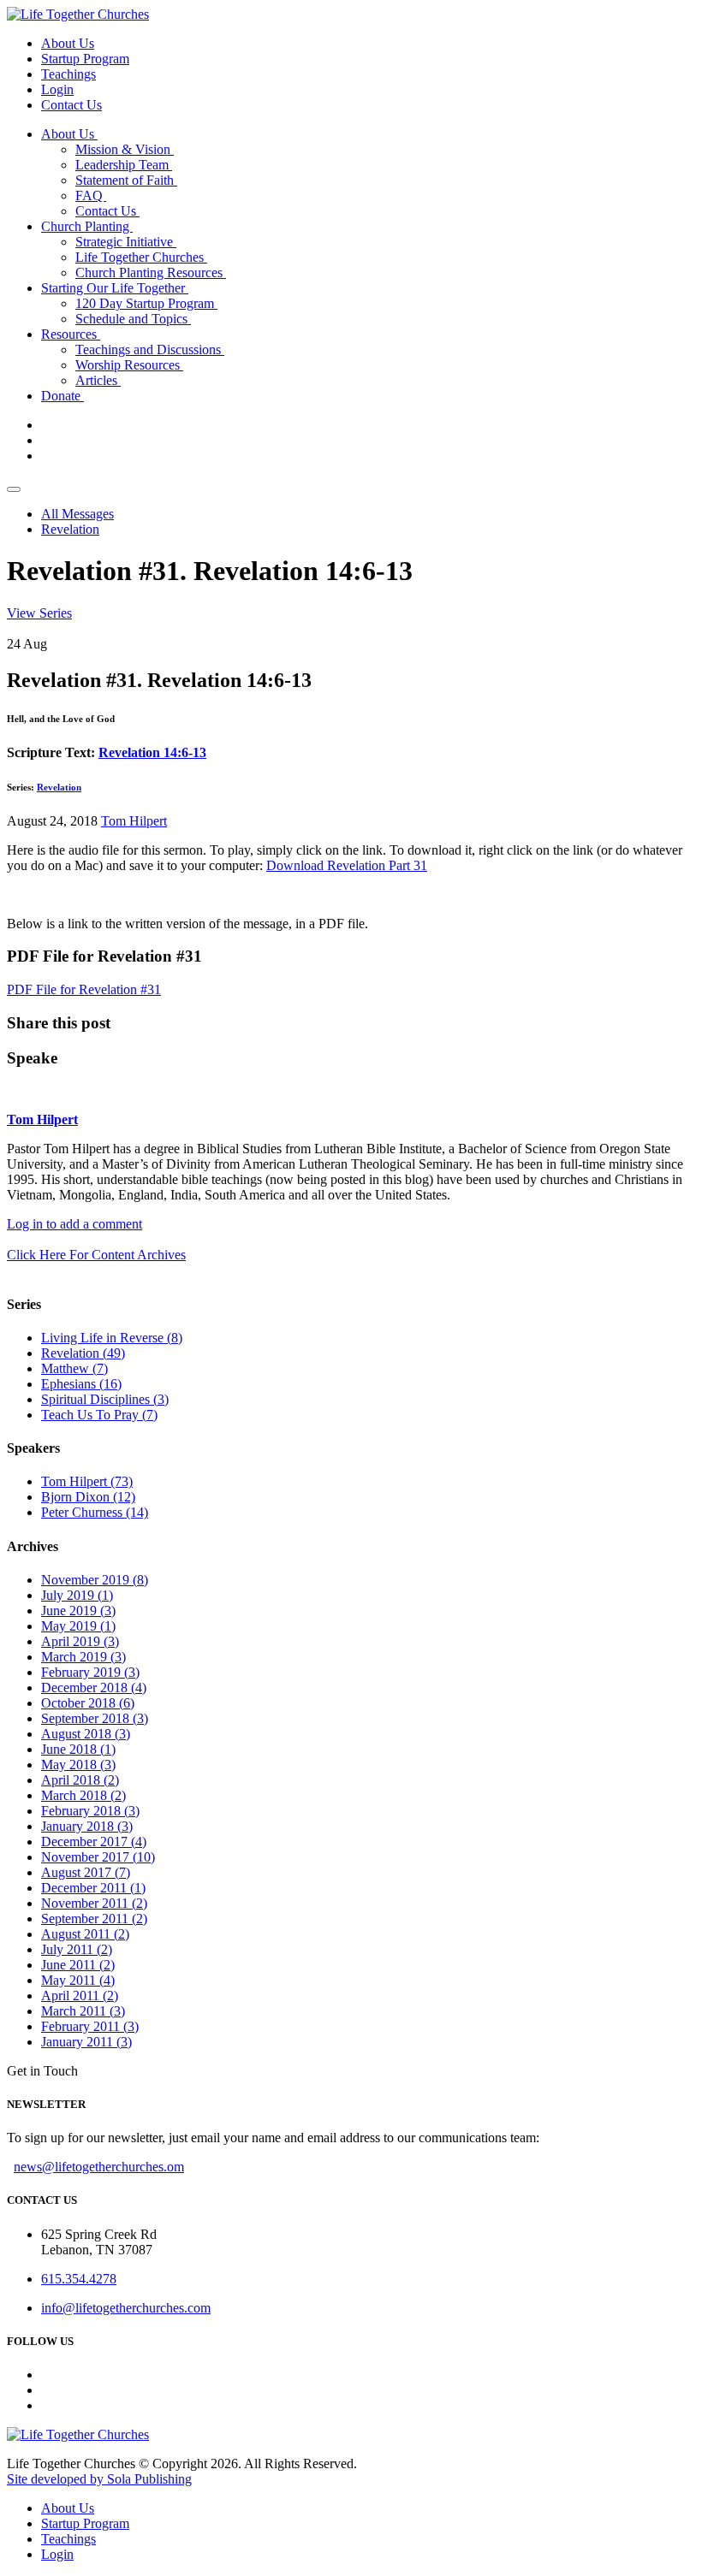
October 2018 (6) (88, 1703)
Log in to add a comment (74, 1224)
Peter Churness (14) (95, 1512)
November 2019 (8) (95, 1580)
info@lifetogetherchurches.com (126, 2308)
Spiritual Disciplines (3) (105, 1399)
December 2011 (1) (93, 1888)
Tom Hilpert (134, 821)
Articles (98, 380)
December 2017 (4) (94, 1842)
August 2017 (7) (86, 1872)
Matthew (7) (74, 1368)
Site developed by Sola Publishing (99, 2479)
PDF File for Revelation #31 (84, 989)
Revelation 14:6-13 (152, 752)
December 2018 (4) (94, 1688)
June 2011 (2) (78, 1965)
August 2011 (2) (85, 1934)
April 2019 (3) (80, 1641)
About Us (68, 43)
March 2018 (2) (83, 1795)
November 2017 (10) (98, 1857)
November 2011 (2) (94, 1903)
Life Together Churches (141, 257)
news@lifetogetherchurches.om (99, 2167)
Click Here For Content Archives (96, 1255)
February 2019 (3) (90, 1672)
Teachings (68, 74)
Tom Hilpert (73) (87, 1481)
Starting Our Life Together (115, 288)
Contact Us (71, 105)
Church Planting (87, 226)
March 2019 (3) (83, 1657)
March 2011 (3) (83, 2011)
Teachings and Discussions (150, 349)
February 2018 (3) (90, 1811)
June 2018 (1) (78, 1749)
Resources (71, 334)
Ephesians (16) (81, 1384)
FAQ (91, 195)
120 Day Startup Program (146, 303)
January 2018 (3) (87, 1826)
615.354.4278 (79, 2279)
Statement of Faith (126, 180)
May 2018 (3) (78, 1765)
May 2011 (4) (78, 1980)
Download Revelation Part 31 (347, 865)
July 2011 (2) (77, 1949)
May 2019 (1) (78, 1626)
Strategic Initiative (126, 242)
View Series (39, 613)
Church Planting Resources (151, 272)
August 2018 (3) (86, 1734)
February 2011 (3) (90, 2026)
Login (57, 89)
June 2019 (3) (78, 1611)
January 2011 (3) (86, 2042)
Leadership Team (124, 165)
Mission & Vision (125, 149)
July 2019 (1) (77, 1595)
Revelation (70, 529)
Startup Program (85, 59)
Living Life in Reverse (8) (112, 1338)
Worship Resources (129, 365)
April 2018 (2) (80, 1780)
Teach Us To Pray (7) (99, 1415)
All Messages (77, 514)
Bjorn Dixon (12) (88, 1497)
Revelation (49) (83, 1353)
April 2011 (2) (80, 1996)
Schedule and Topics (133, 319)
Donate (62, 396)
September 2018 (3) (95, 1718)
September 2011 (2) (94, 1919)
